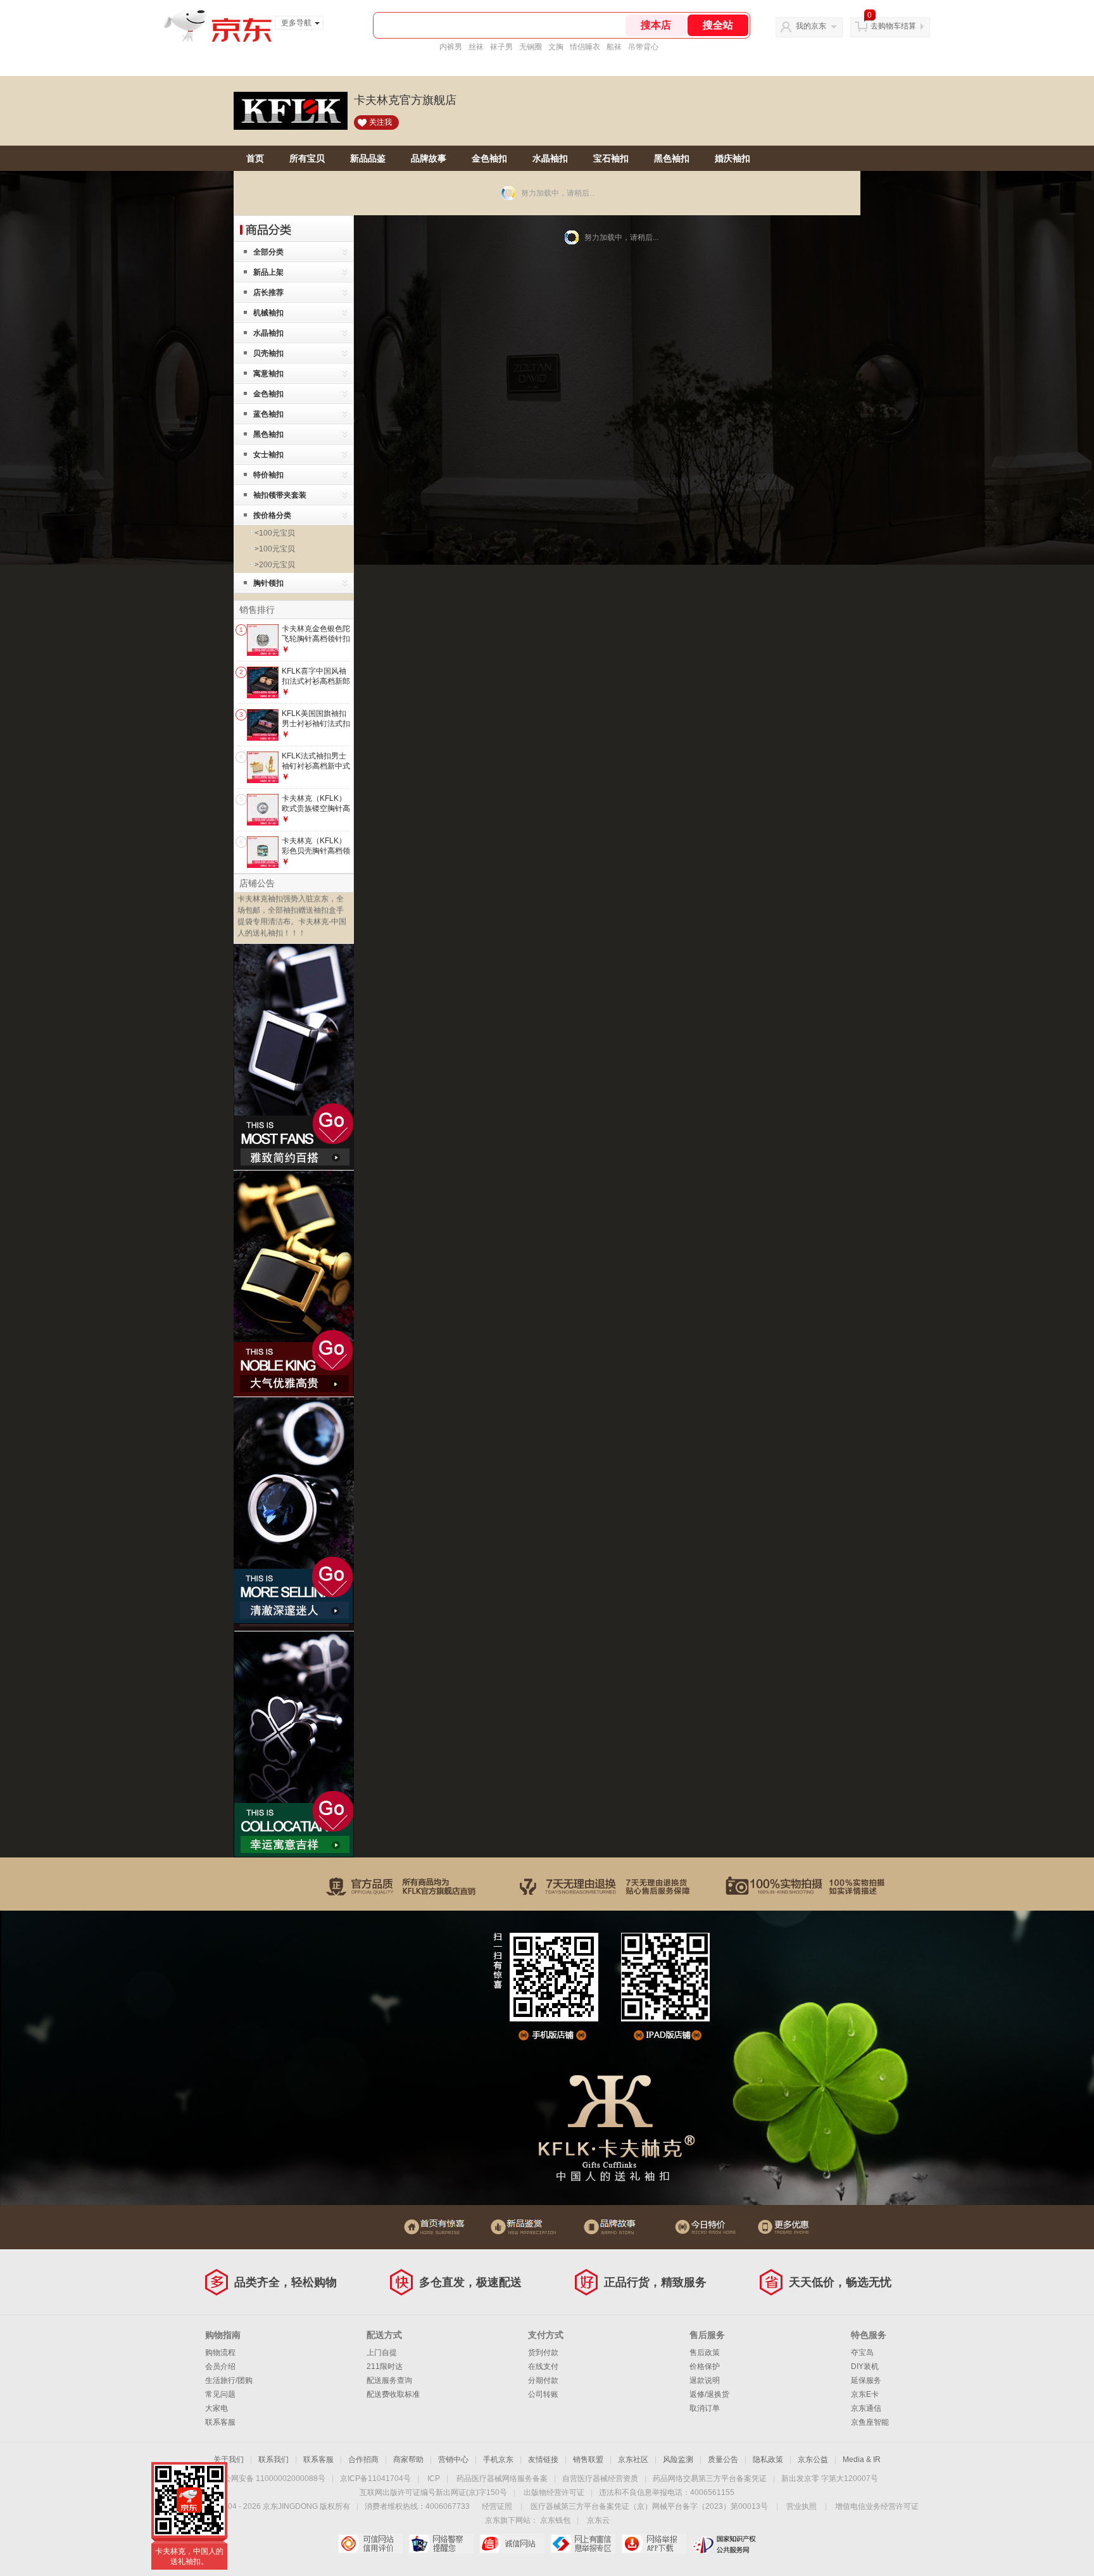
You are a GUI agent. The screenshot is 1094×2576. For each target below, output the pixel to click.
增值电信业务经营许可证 (877, 2506)
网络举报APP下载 (654, 2544)
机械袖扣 (268, 313)
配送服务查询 (389, 2380)
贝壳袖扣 (268, 353)
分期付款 (543, 2380)
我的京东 (811, 26)
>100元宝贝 (275, 549)
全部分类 (268, 252)
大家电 (217, 2408)
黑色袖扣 (672, 158)
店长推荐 (268, 292)
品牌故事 (429, 158)
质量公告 (723, 2460)
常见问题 (220, 2394)
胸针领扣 (268, 583)
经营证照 (497, 2506)
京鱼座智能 (870, 2422)
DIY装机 (865, 2366)
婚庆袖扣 (732, 158)
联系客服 (220, 2422)
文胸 (556, 47)
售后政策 (705, 2353)
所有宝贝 (307, 158)
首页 (255, 158)
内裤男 (451, 47)
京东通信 (866, 2408)
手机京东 (498, 2460)
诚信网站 (512, 2544)
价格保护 (705, 2366)
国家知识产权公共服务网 (725, 2544)
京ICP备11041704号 (375, 2479)
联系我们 (273, 2460)
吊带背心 (643, 47)
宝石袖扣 (611, 158)
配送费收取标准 (393, 2394)
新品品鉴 (368, 158)
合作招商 (363, 2460)
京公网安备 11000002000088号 (271, 2479)
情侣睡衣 (585, 47)
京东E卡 (865, 2394)
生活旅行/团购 (229, 2380)
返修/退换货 (709, 2394)
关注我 (380, 122)
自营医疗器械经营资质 (600, 2479)
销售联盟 (588, 2460)
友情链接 (543, 2460)
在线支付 (543, 2366)
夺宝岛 (862, 2353)
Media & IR (862, 2460)
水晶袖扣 (550, 158)
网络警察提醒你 (441, 2544)
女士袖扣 (268, 455)
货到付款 (543, 2353)
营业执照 (802, 2506)
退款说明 (705, 2380)
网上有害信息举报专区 (583, 2544)
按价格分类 (272, 515)
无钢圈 (531, 47)
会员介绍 (220, 2366)
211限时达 (385, 2366)
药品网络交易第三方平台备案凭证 (710, 2479)
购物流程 (220, 2353)
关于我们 (229, 2460)
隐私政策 (768, 2460)
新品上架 (268, 272)
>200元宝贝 (275, 565)
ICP (434, 2479)
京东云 (598, 2520)
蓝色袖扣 (268, 414)
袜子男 (501, 47)
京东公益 (813, 2460)
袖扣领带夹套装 (280, 495)
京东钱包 (555, 2520)
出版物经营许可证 (554, 2492)
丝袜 (476, 47)
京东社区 (633, 2460)
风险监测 (678, 2460)
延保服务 (866, 2380)
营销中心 (453, 2460)
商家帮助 (408, 2460)
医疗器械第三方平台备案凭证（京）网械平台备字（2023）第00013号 (649, 2506)
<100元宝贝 (275, 533)
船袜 (614, 47)
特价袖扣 (268, 475)
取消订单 (705, 2408)
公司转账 (543, 2394)
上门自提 (382, 2353)
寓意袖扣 (268, 374)
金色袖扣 (489, 158)
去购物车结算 (893, 26)
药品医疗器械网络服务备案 (502, 2479)
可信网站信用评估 (370, 2544)
